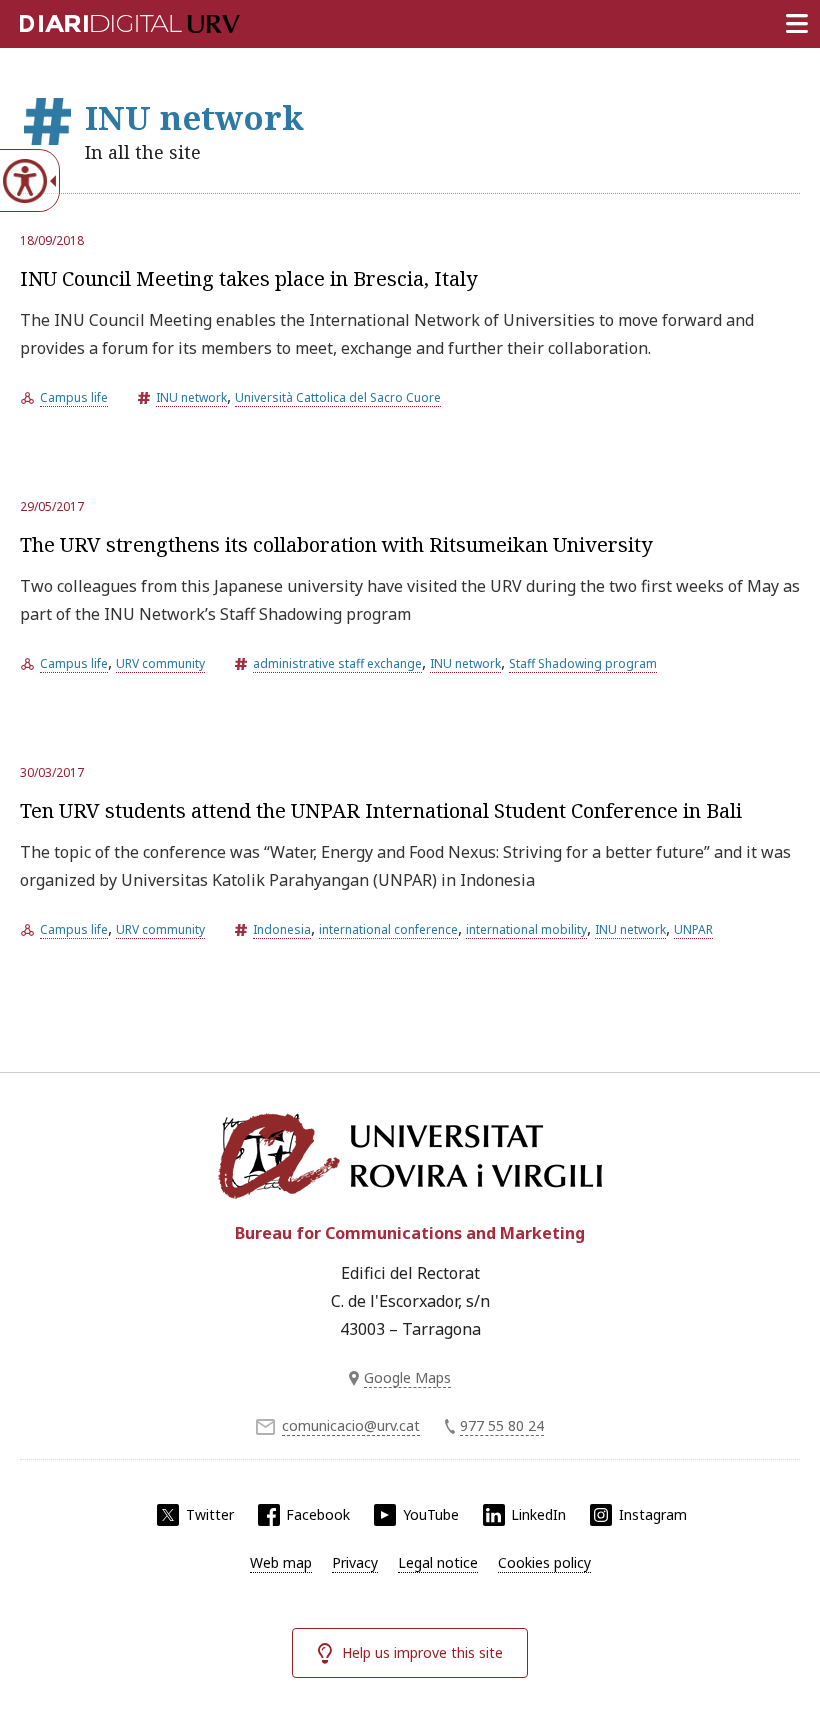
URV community (160, 663)
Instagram (653, 1514)
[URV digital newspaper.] (105, 20)
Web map (281, 1562)
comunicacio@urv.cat (351, 1425)
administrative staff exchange (337, 663)
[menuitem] (281, 1563)
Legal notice (438, 1562)
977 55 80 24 (502, 1425)
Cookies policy (544, 1562)
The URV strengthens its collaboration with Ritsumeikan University (336, 544)
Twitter (210, 1514)
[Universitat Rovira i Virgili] (410, 1156)
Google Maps (407, 1377)
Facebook (318, 1514)
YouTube (431, 1514)
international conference (388, 929)
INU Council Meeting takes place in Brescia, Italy (248, 278)
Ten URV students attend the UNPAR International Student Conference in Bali (381, 810)
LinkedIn (538, 1514)
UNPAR (693, 929)
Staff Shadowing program (583, 663)
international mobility (526, 929)
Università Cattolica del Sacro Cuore (338, 397)
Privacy (355, 1562)
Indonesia (282, 929)
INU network (191, 397)
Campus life (74, 397)
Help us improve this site (422, 1652)
